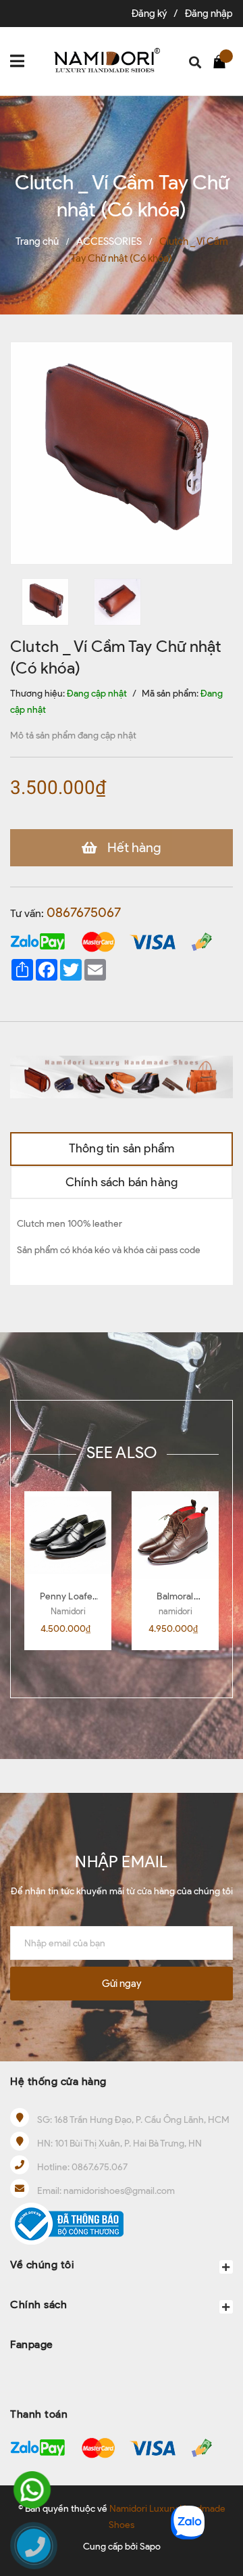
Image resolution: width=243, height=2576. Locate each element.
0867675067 (84, 912)
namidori (175, 1611)
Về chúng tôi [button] (42, 2265)
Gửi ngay (122, 1984)
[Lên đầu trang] (219, 2478)
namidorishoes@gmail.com (119, 2191)
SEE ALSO (122, 1452)
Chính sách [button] (38, 2304)
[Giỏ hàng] (223, 61)
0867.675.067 (100, 2167)
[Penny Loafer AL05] (68, 1535)
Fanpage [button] (32, 2344)
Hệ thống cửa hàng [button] (58, 2081)
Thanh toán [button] (39, 2414)
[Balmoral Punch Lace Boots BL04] (175, 1535)
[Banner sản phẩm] (122, 1076)
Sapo (150, 2547)
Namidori (68, 1611)
